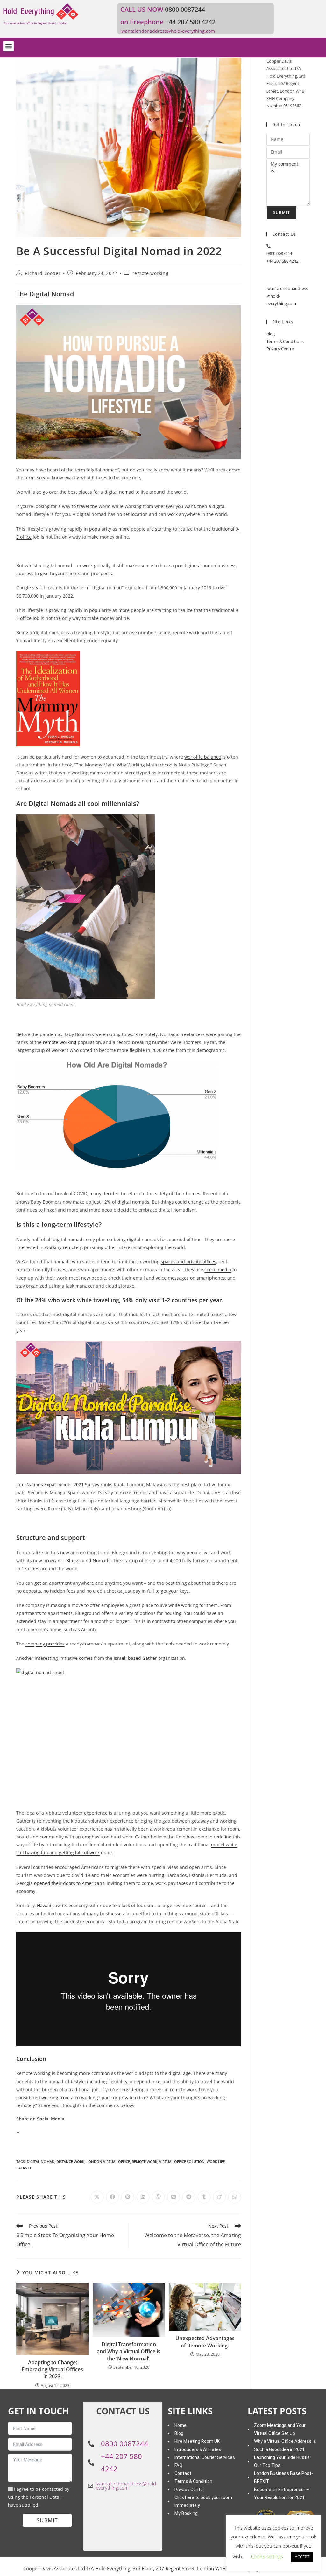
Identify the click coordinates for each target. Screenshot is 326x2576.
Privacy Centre (280, 349)
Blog (271, 334)
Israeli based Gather (136, 1658)
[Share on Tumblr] (204, 2197)
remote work (186, 632)
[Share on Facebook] (112, 2197)
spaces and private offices (188, 1262)
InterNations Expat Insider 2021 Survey (58, 1484)
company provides (45, 1644)
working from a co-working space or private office (94, 2097)
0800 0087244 (185, 9)
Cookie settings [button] (267, 2556)
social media (218, 1270)
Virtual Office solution (182, 2162)
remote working (150, 273)
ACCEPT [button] (302, 2557)
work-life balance (203, 757)
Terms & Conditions (285, 341)
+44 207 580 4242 (190, 22)
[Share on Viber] (158, 2197)
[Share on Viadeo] (219, 2197)
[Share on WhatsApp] (235, 2197)
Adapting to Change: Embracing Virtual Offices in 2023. (52, 2370)
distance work (70, 2162)
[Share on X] (97, 2197)
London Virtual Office (108, 2162)
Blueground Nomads (88, 1560)
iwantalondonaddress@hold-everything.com (168, 31)
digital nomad (41, 2162)
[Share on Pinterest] (128, 2197)
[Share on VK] (174, 2197)
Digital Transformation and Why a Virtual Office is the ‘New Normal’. (129, 2351)
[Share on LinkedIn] (143, 2197)
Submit (282, 213)
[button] (8, 46)
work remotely (142, 1034)
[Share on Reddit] (189, 2197)
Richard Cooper (43, 273)
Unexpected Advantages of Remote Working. (205, 2342)
